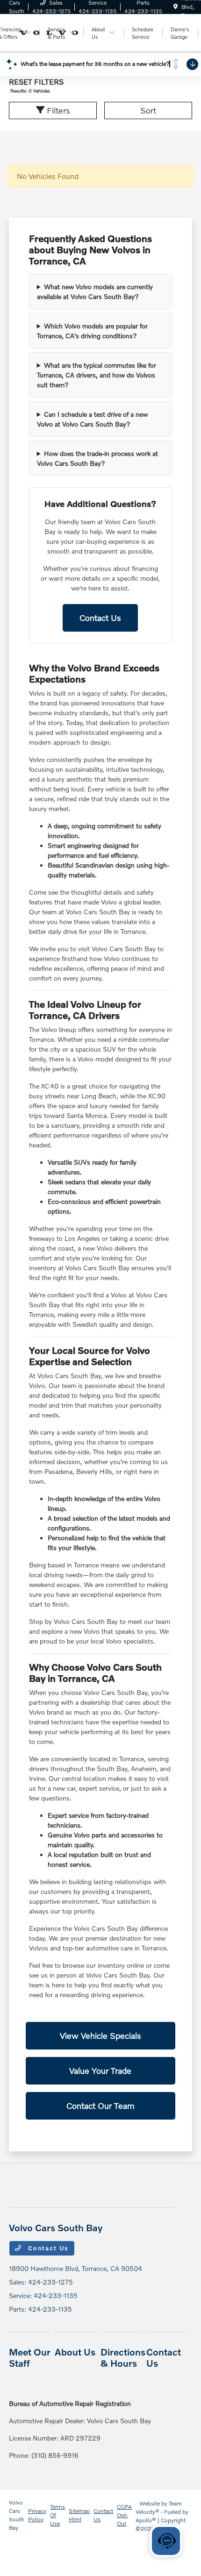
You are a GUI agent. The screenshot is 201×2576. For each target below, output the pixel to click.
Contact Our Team (100, 2106)
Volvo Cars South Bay (17, 2515)
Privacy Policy (37, 2515)
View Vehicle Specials (100, 2035)
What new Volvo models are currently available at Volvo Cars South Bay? (95, 292)
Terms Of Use (57, 2515)
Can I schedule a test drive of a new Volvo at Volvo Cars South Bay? (92, 419)
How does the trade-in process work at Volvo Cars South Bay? (97, 458)
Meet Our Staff (30, 2357)
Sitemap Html (79, 2515)
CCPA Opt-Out (124, 2515)
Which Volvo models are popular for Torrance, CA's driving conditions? (92, 331)
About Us (75, 2352)
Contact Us (100, 618)
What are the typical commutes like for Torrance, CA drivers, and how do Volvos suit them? (97, 375)
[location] (176, 7)
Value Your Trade (100, 2071)
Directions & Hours (123, 2357)
